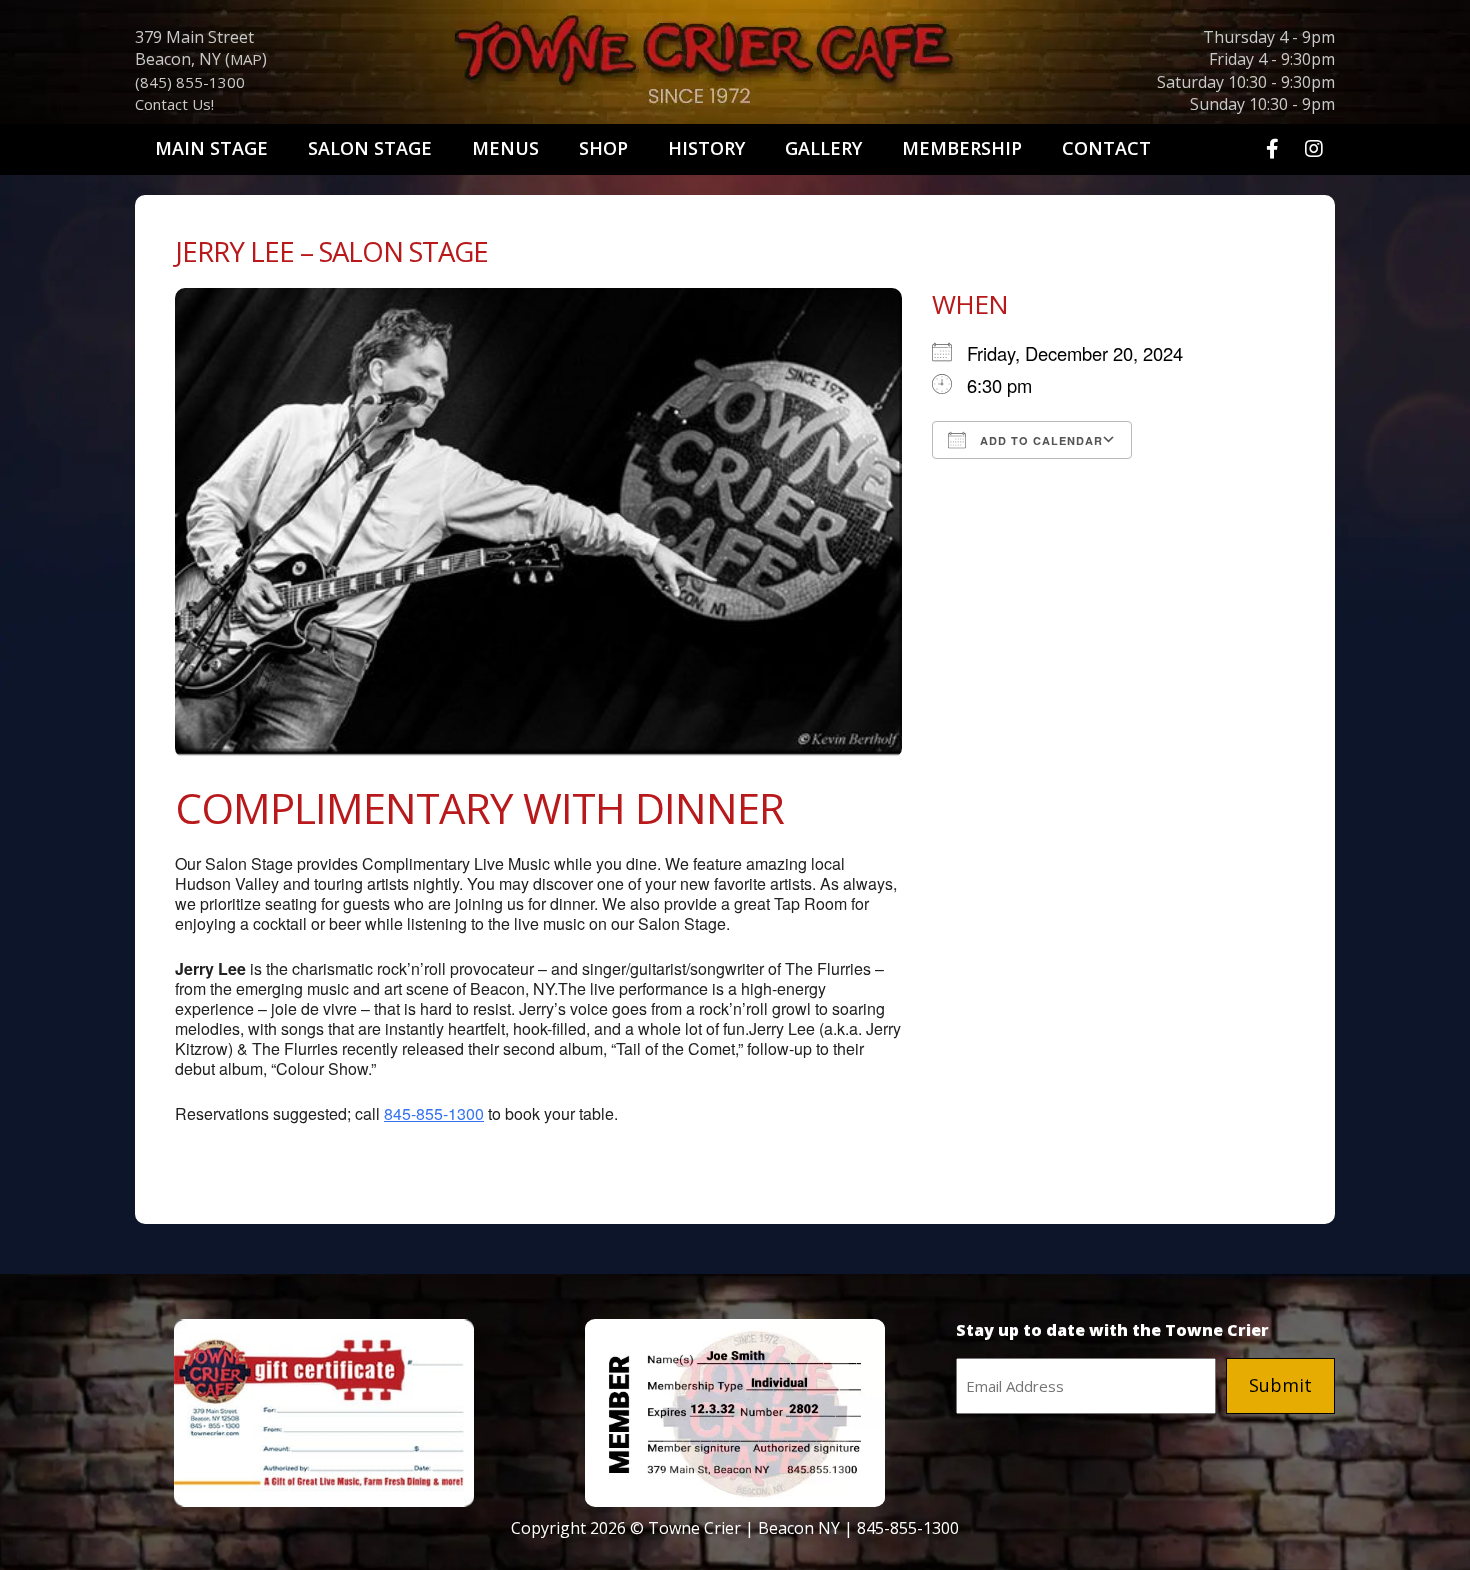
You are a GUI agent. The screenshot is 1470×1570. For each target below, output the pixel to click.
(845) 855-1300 (190, 82)
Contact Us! (174, 104)
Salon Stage (370, 148)
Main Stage (211, 148)
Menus (505, 148)
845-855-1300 (434, 1113)
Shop (603, 148)
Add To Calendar (1039, 440)
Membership (962, 148)
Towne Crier (735, 66)
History (706, 148)
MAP (246, 59)
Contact (1106, 148)
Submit (1280, 1385)
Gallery (823, 148)
